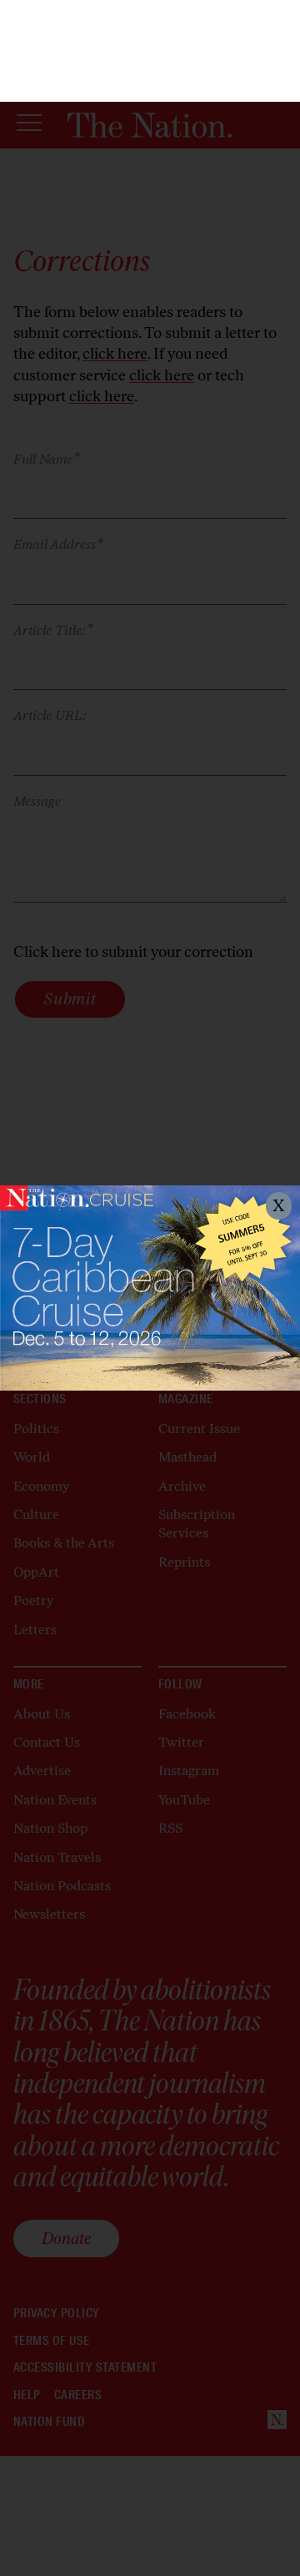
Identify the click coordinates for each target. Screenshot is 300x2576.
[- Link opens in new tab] (150, 1288)
